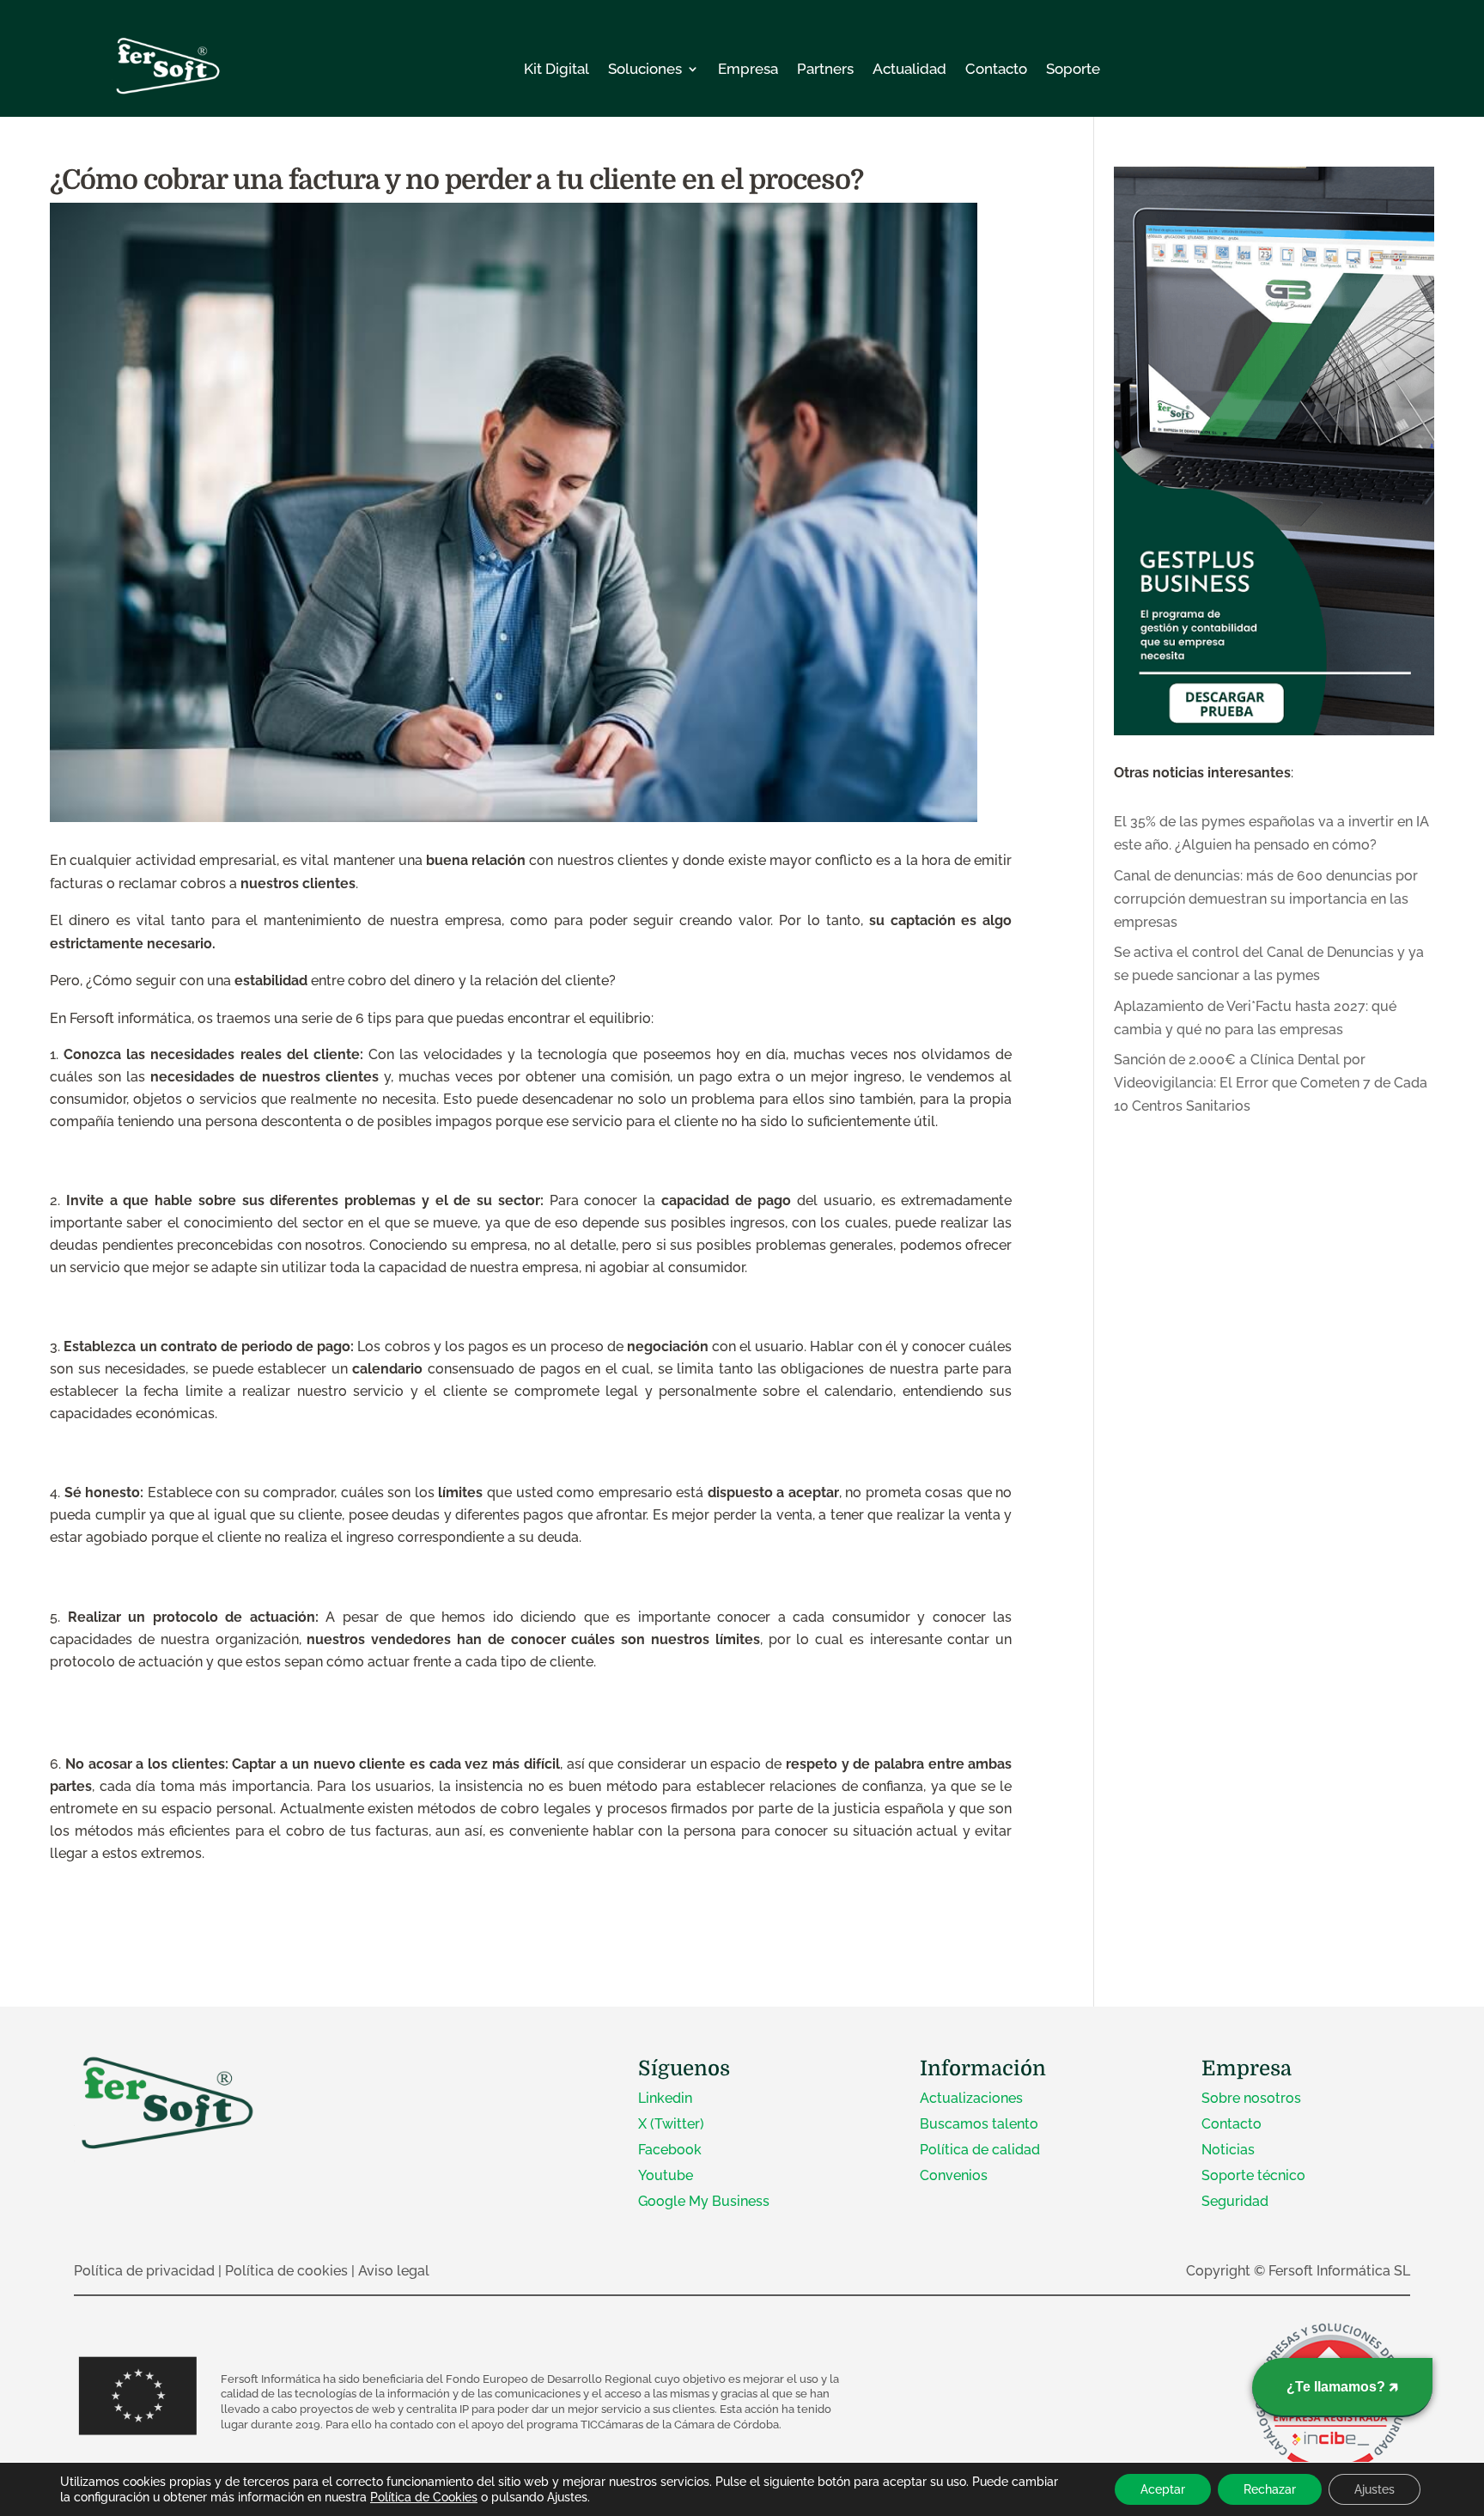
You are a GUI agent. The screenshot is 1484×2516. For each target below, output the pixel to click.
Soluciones (645, 69)
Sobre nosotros (1251, 2098)
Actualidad (909, 69)
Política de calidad (980, 2150)
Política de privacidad (144, 2271)
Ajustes (1375, 2489)
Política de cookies (286, 2271)
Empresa (748, 69)
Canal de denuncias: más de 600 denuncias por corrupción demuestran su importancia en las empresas (1266, 899)
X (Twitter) (671, 2124)
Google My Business (704, 2201)
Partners (825, 69)
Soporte (1073, 69)
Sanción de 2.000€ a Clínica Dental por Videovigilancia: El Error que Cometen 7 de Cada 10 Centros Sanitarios (1271, 1083)
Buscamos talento (979, 2124)
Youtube (666, 2175)
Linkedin (665, 2098)
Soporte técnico (1253, 2175)
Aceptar (1163, 2489)
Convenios (954, 2175)
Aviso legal (394, 2271)
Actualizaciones (971, 2098)
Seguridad (1235, 2201)
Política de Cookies (424, 2497)
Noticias (1228, 2150)
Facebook (670, 2150)
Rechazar (1270, 2489)
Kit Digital (556, 69)
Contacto (996, 69)
